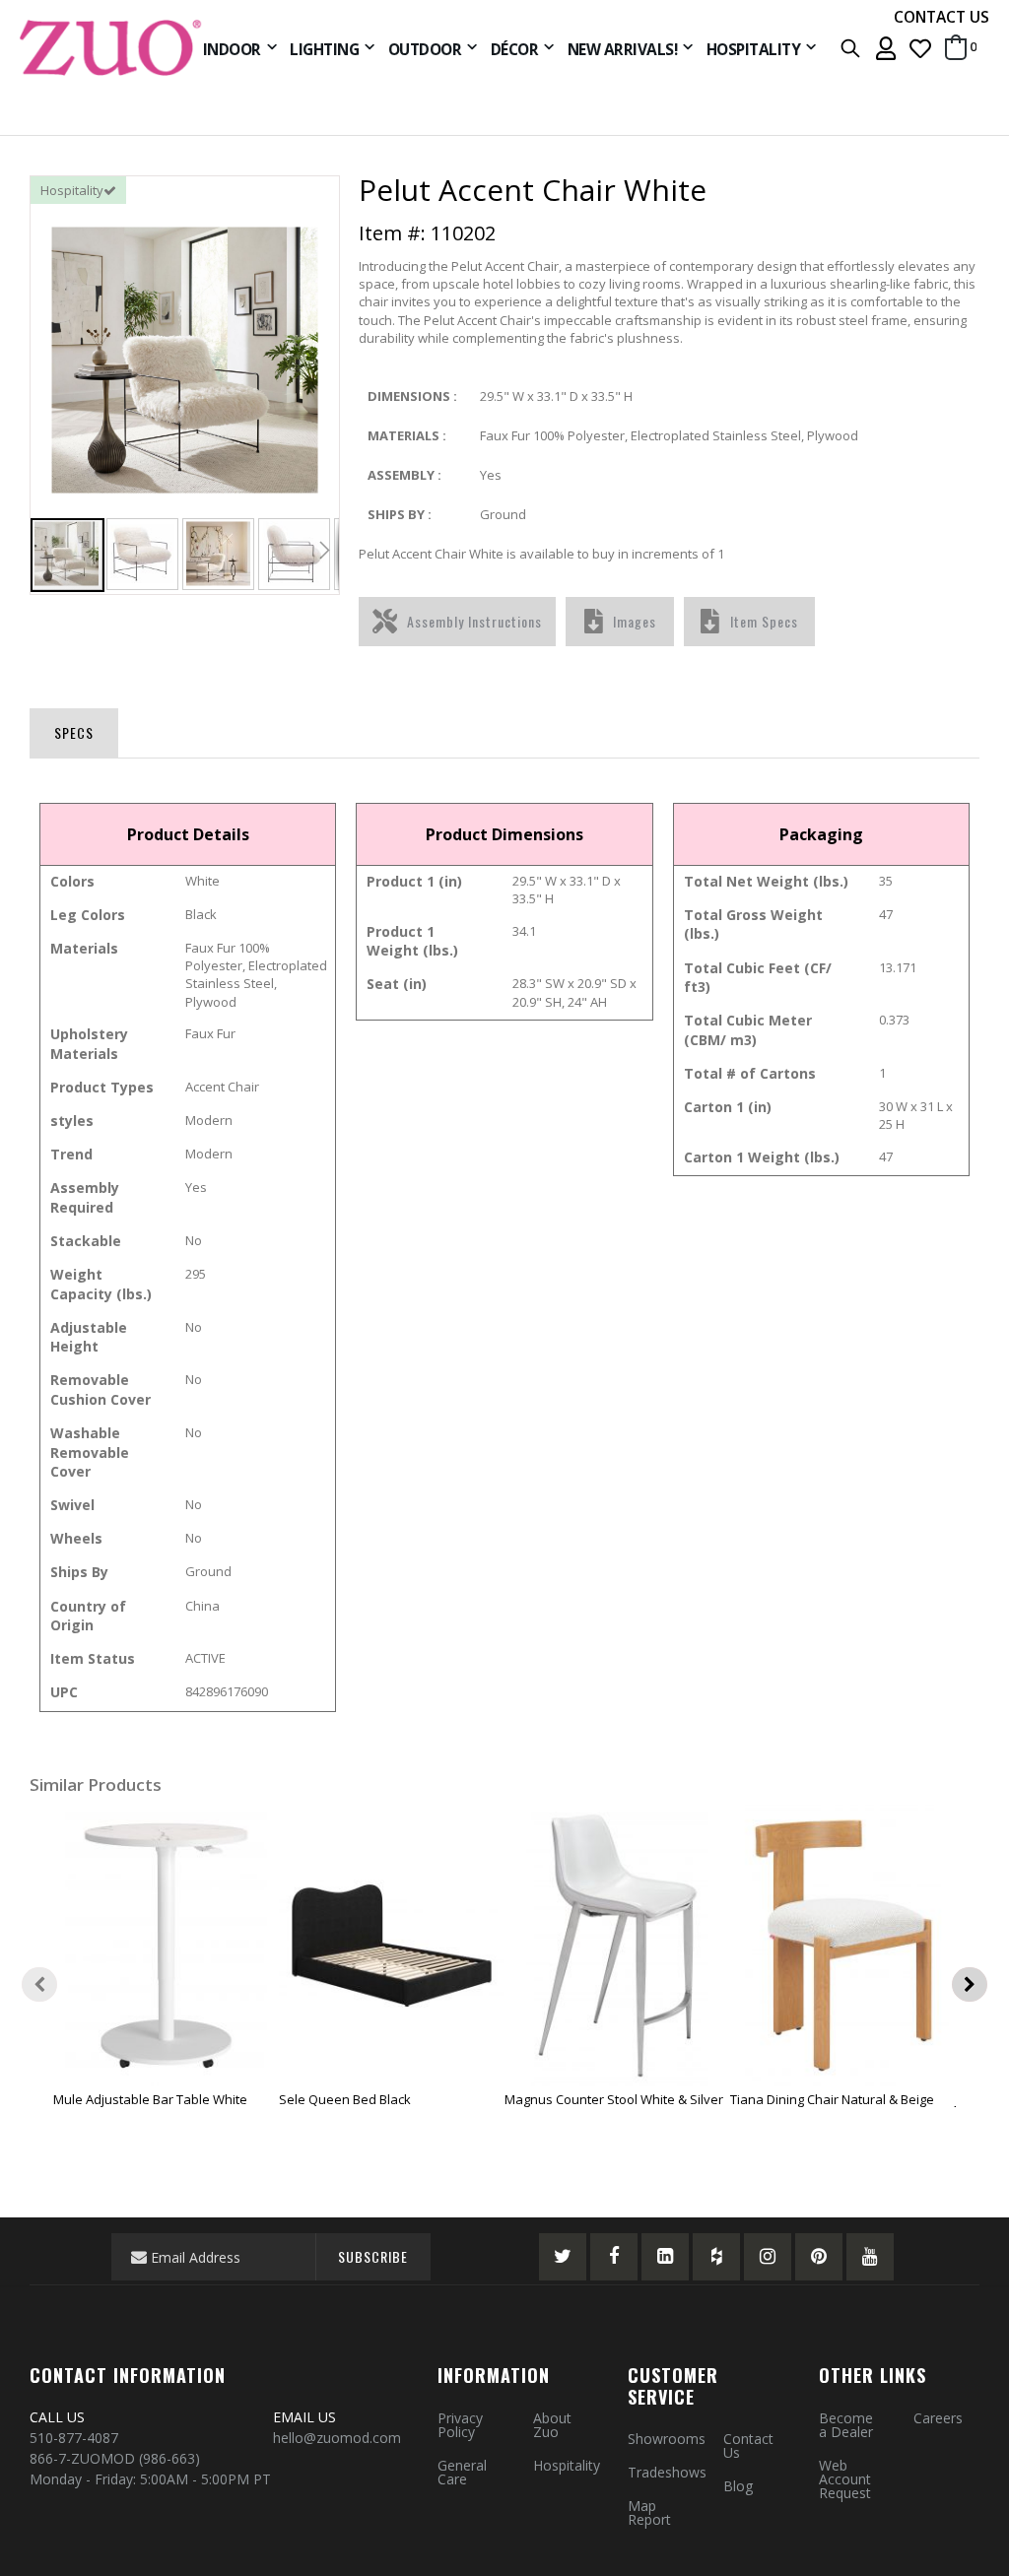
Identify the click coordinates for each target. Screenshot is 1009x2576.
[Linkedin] (665, 2257)
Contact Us (748, 2445)
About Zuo (552, 2425)
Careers (938, 2418)
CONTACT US (942, 17)
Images (635, 621)
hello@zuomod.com (339, 2438)
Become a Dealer (846, 2425)
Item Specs (764, 621)
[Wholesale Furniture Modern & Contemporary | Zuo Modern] (111, 48)
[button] (920, 48)
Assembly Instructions (474, 621)
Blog (738, 2486)
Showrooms (667, 2439)
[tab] (74, 729)
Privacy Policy (460, 2425)
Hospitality (567, 2465)
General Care (462, 2472)
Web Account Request (845, 2479)
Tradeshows (667, 2472)
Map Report (649, 2512)
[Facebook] (614, 2257)
